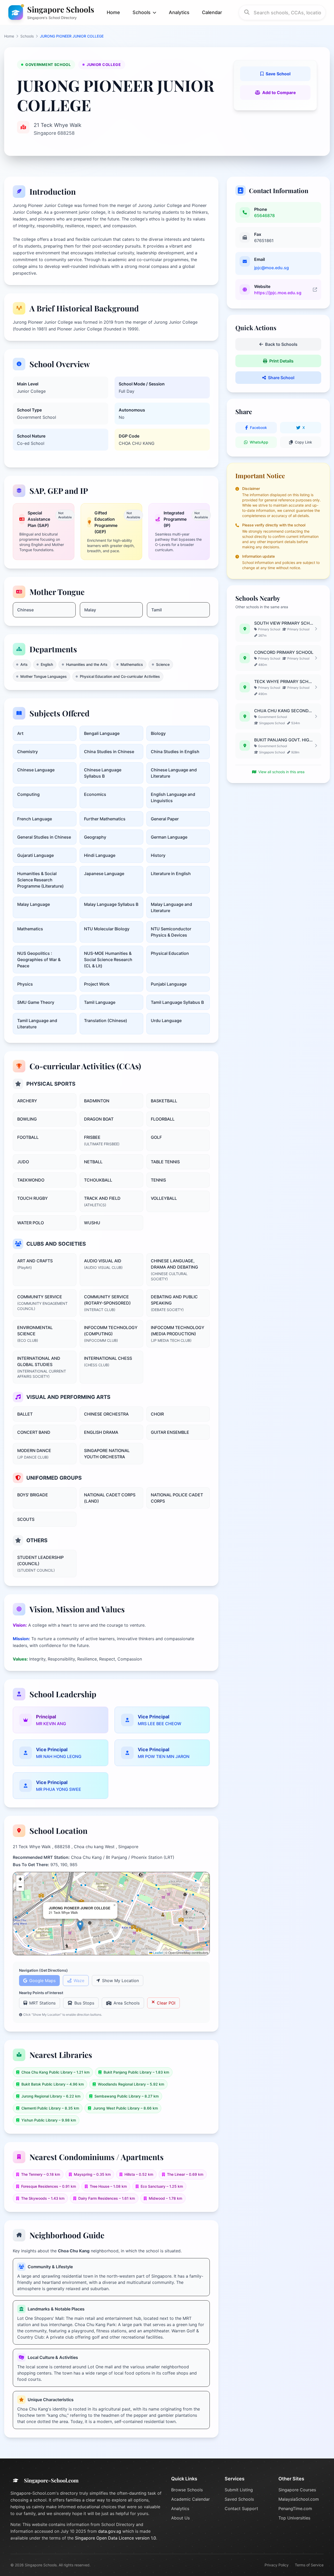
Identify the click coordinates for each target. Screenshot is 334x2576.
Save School (278, 74)
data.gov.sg (110, 2531)
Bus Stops (84, 2003)
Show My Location (120, 1981)
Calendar (212, 12)
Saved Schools (239, 2499)
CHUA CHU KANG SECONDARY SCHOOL (284, 711)
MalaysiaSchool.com (299, 2499)
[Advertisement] (278, 826)
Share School (281, 378)
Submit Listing (239, 2490)
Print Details (281, 361)
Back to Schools (281, 344)
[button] (80, 1926)
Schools (27, 36)
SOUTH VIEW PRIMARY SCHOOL (284, 623)
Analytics (179, 12)
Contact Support (241, 2509)
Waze (79, 1981)
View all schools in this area (281, 772)
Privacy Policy (277, 2565)
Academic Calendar (190, 2499)
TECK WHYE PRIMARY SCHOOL (284, 681)
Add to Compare (279, 93)
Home (113, 12)
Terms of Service (309, 2565)
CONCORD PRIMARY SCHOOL (284, 652)
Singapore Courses (297, 2490)
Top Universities (294, 2518)
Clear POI (166, 2003)
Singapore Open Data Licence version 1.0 (115, 2538)
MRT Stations (42, 2003)
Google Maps (42, 1981)
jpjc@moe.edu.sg (272, 268)
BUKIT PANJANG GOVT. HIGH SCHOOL (284, 740)
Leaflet (158, 1953)
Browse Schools (187, 2490)
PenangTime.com (295, 2509)
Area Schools (127, 2003)
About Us (180, 2518)
